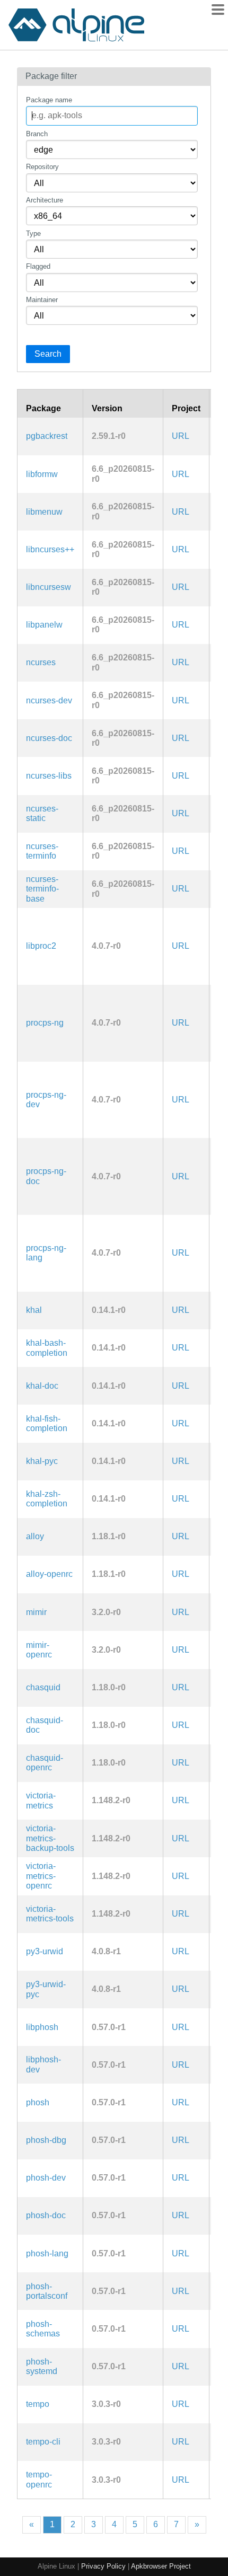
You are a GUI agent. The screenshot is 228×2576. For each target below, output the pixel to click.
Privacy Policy (103, 2566)
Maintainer (42, 300)
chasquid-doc (45, 1725)
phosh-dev (46, 2178)
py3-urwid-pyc (46, 1989)
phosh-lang (47, 2253)
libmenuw (44, 512)
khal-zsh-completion (47, 1499)
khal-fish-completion (47, 1423)
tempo (38, 2404)
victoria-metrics (41, 1800)
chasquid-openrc (45, 1763)
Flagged (38, 266)
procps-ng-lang (46, 1253)
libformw (42, 474)
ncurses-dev (49, 700)
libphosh (42, 2027)
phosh (38, 2102)
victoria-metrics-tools (50, 1914)
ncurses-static (42, 813)
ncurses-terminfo (42, 851)
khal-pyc (42, 1461)
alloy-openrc (49, 1574)
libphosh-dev (43, 2064)
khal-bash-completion (47, 1348)
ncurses (41, 662)
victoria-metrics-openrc (41, 1876)
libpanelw (44, 625)
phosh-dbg (46, 2140)
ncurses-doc (49, 738)
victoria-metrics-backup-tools (50, 1838)
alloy (35, 1536)
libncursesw (49, 587)
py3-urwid (45, 1951)
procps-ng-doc (46, 1176)
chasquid (43, 1687)
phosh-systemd (42, 2366)
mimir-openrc (39, 1650)
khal (34, 1310)
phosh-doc (46, 2215)
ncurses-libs (49, 776)
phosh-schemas (43, 2329)
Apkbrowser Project (161, 2566)
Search (48, 354)
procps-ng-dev (46, 1100)
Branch (37, 134)
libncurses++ (50, 549)
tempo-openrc (39, 2479)
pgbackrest (47, 436)
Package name (49, 100)
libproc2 (41, 946)
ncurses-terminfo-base (42, 889)
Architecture (45, 200)
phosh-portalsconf (47, 2291)
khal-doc (42, 1386)
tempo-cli (43, 2442)
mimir (36, 1612)
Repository (42, 167)
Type (33, 233)
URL (181, 436)
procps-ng (45, 1023)
